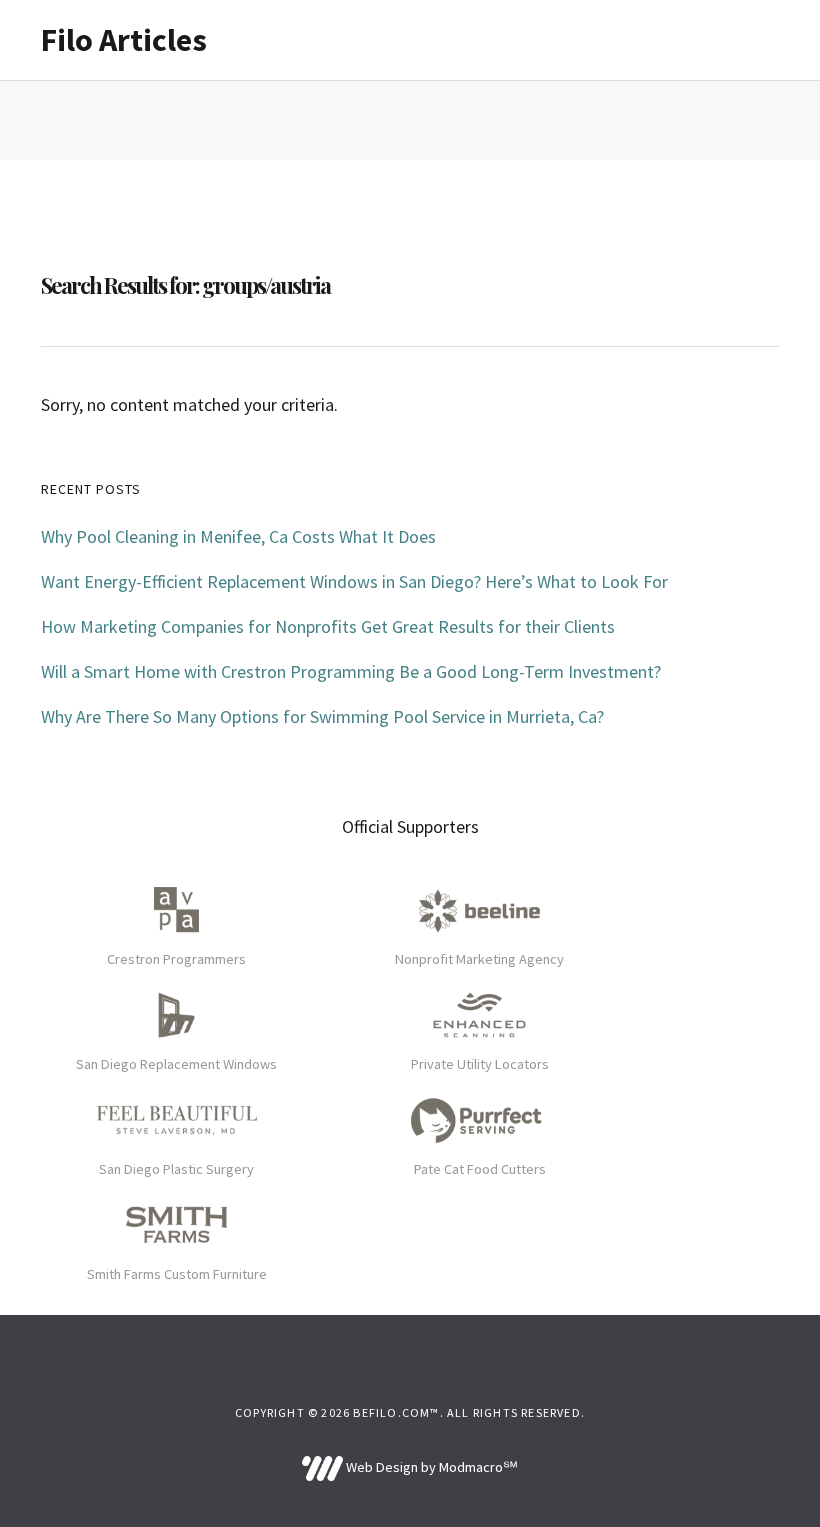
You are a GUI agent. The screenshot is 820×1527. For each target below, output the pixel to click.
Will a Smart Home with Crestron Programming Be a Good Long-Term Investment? (351, 671)
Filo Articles (124, 40)
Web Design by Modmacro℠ (430, 1467)
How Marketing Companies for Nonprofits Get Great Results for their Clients (328, 626)
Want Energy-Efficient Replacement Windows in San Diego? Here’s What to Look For (354, 581)
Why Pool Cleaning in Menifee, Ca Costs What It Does (238, 536)
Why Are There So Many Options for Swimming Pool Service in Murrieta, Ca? (322, 716)
